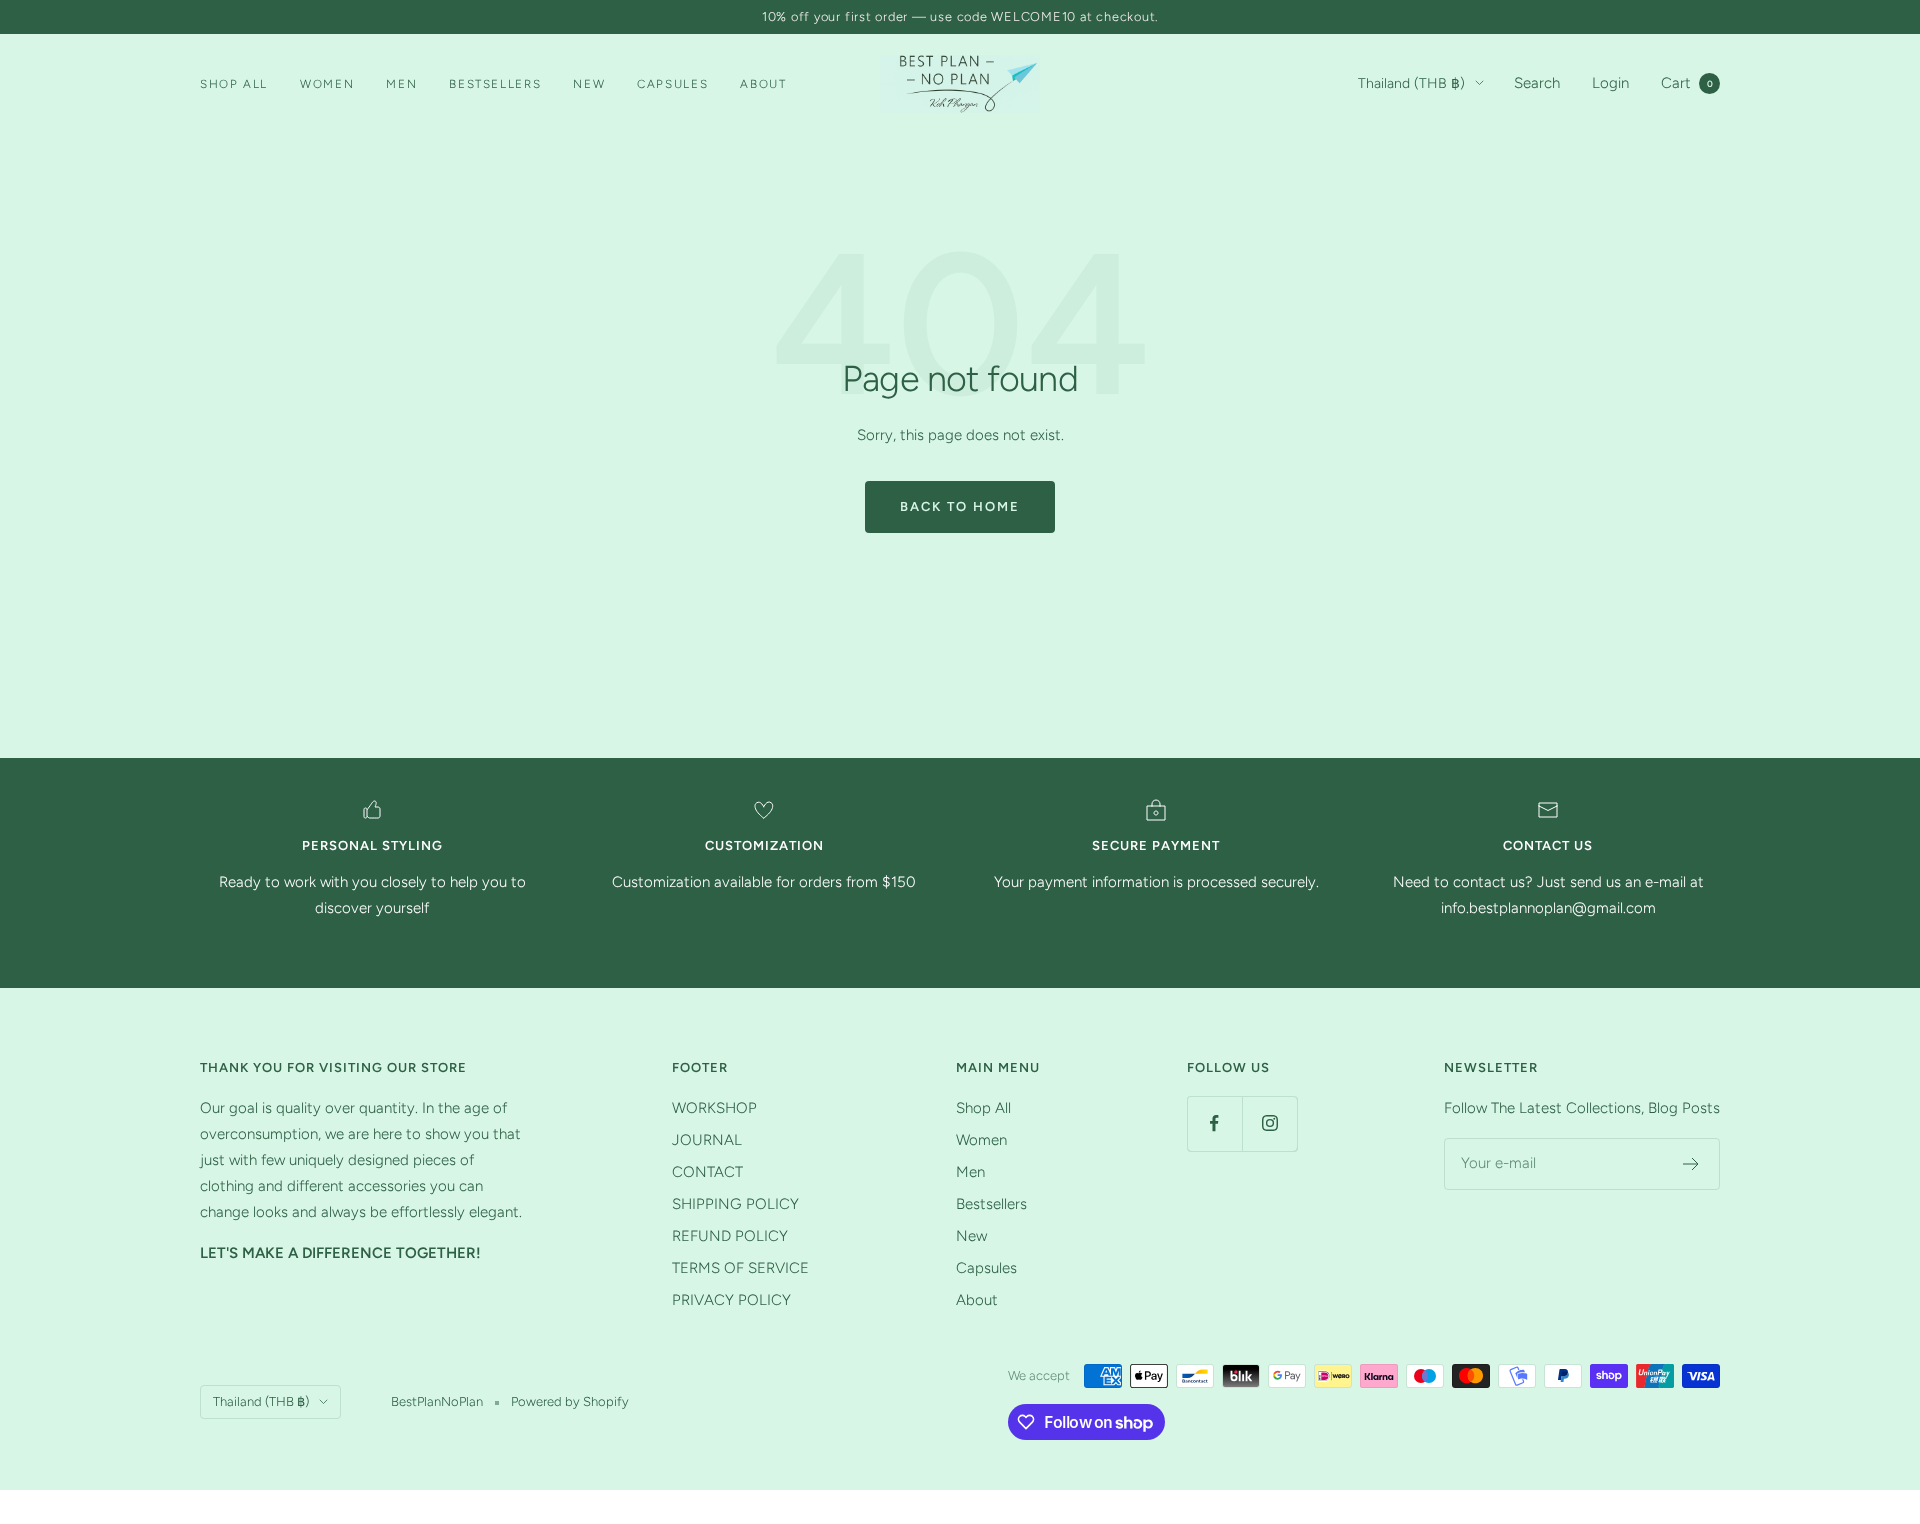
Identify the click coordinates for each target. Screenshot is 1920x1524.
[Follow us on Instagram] (1269, 1123)
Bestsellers (495, 84)
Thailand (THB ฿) (1411, 83)
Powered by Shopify (570, 1401)
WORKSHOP (714, 1108)
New (589, 84)
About (763, 84)
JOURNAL (707, 1140)
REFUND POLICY (730, 1236)
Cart (1687, 83)
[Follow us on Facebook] (1214, 1123)
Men (401, 84)
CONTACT (707, 1172)
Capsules (672, 84)
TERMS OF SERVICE (740, 1268)
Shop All (234, 84)
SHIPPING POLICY (735, 1204)
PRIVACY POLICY (731, 1300)
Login (1610, 83)
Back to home (960, 506)
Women (327, 84)
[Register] (1691, 1164)
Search (1537, 83)
